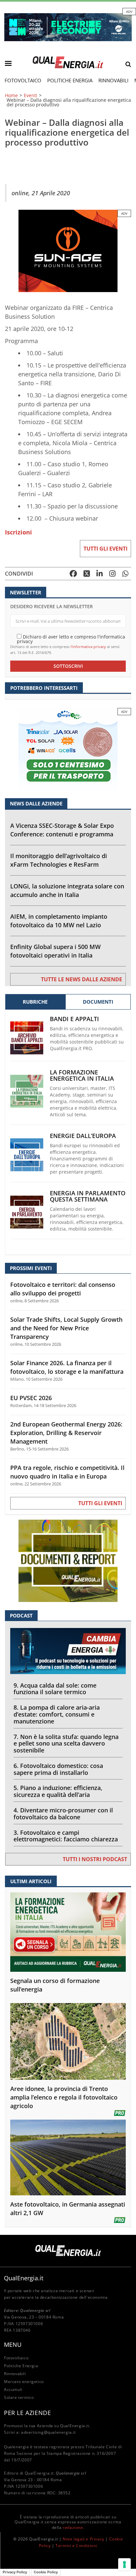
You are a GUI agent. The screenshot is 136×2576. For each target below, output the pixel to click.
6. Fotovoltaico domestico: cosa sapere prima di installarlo (58, 1769)
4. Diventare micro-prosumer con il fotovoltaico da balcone (63, 1814)
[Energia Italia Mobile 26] (68, 749)
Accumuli (13, 2389)
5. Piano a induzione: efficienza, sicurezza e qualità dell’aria (58, 1791)
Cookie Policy (46, 2572)
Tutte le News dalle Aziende (82, 979)
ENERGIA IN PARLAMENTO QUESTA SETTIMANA (88, 1196)
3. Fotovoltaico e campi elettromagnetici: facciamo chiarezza (66, 1836)
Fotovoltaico (23, 80)
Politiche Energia (70, 80)
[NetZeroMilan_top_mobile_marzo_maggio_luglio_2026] (68, 27)
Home (11, 95)
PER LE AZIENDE (27, 2413)
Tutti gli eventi (105, 549)
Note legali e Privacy (84, 2539)
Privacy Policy (15, 2572)
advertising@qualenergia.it (49, 2432)
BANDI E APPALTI (74, 1019)
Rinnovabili (113, 80)
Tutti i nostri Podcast (95, 1859)
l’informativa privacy (88, 647)
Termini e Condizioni (76, 2546)
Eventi (31, 95)
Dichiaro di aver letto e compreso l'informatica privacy (71, 639)
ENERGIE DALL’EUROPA (83, 1136)
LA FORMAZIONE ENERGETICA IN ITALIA (82, 1075)
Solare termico (19, 2397)
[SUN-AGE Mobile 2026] (68, 250)
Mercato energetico (24, 2382)
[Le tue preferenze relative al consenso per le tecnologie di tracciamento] (124, 2564)
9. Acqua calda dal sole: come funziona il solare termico (55, 1689)
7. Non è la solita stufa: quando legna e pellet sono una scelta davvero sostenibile (66, 1744)
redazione (73, 2527)
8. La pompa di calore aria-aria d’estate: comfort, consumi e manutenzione (57, 1714)
